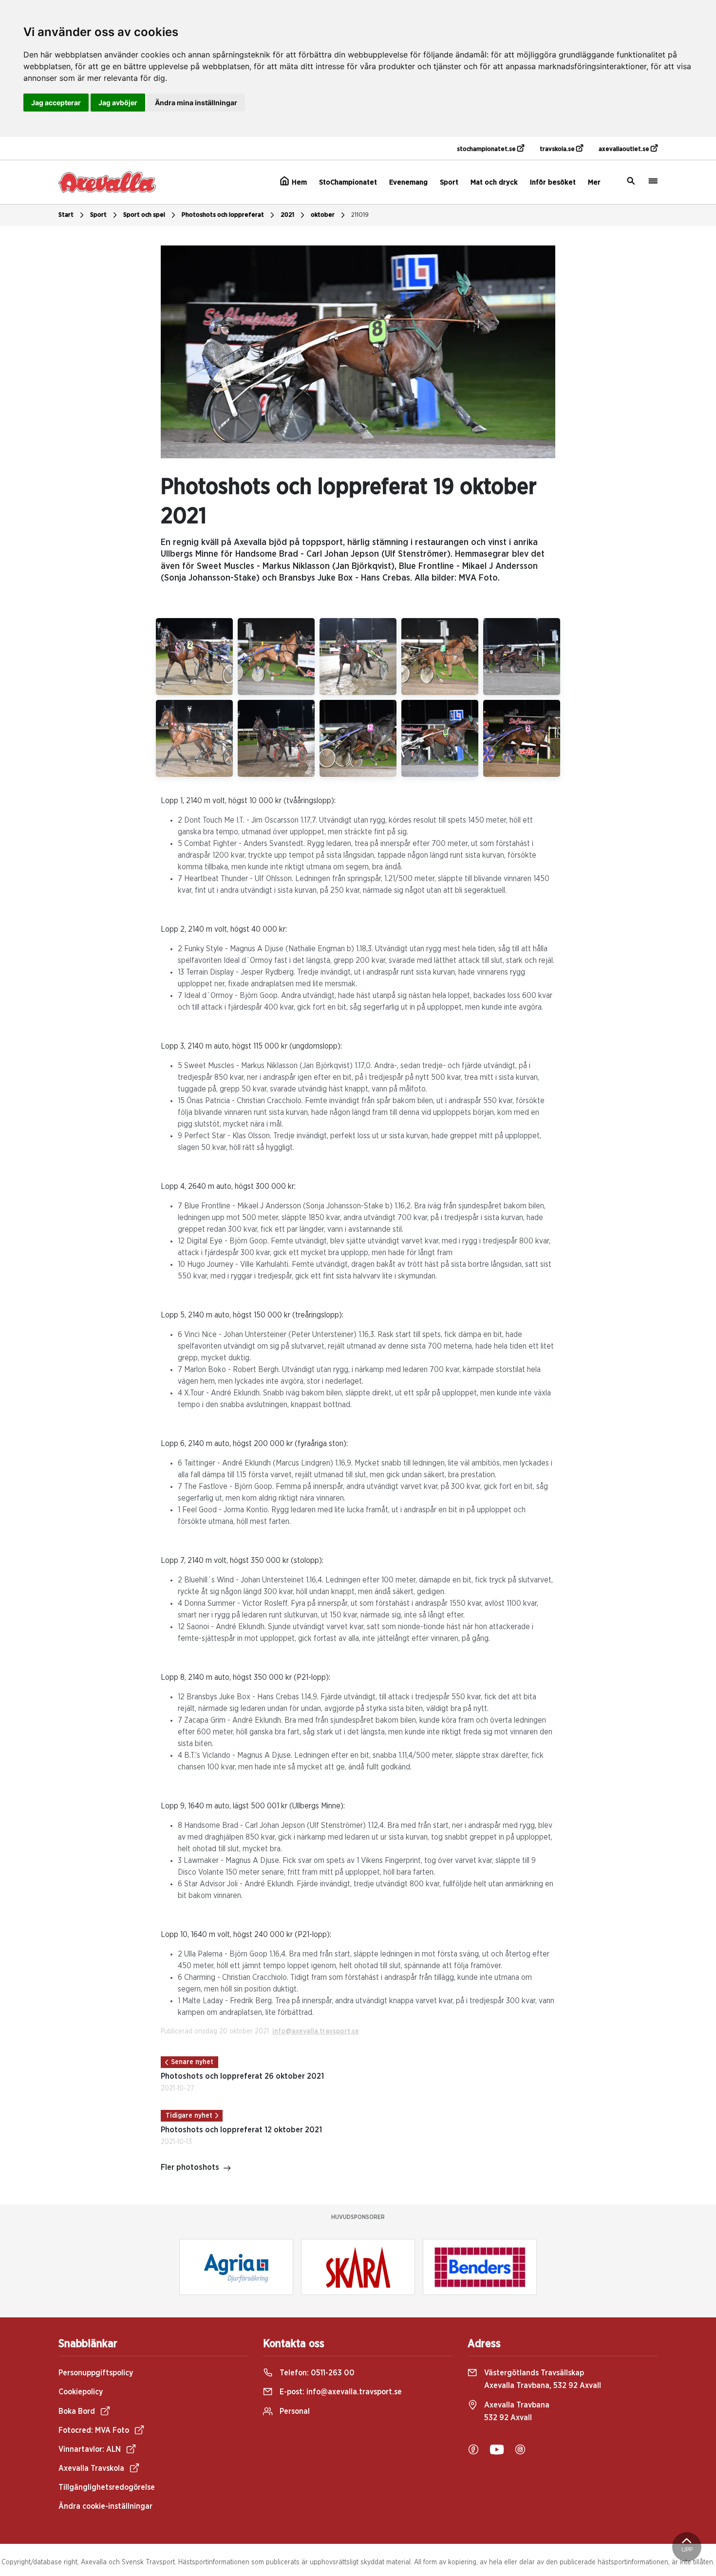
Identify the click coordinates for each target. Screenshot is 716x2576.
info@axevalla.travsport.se (316, 2031)
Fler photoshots (190, 2167)
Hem (298, 182)
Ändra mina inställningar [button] (196, 103)
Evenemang (408, 182)
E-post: (340, 2392)
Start (66, 215)
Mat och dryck (494, 182)
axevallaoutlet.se (625, 149)
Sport (449, 182)
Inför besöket (553, 182)
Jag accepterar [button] (56, 103)
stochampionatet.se (487, 149)
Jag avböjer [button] (118, 103)
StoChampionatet (348, 182)
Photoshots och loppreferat (223, 215)
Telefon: (316, 2373)
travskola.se (558, 149)
